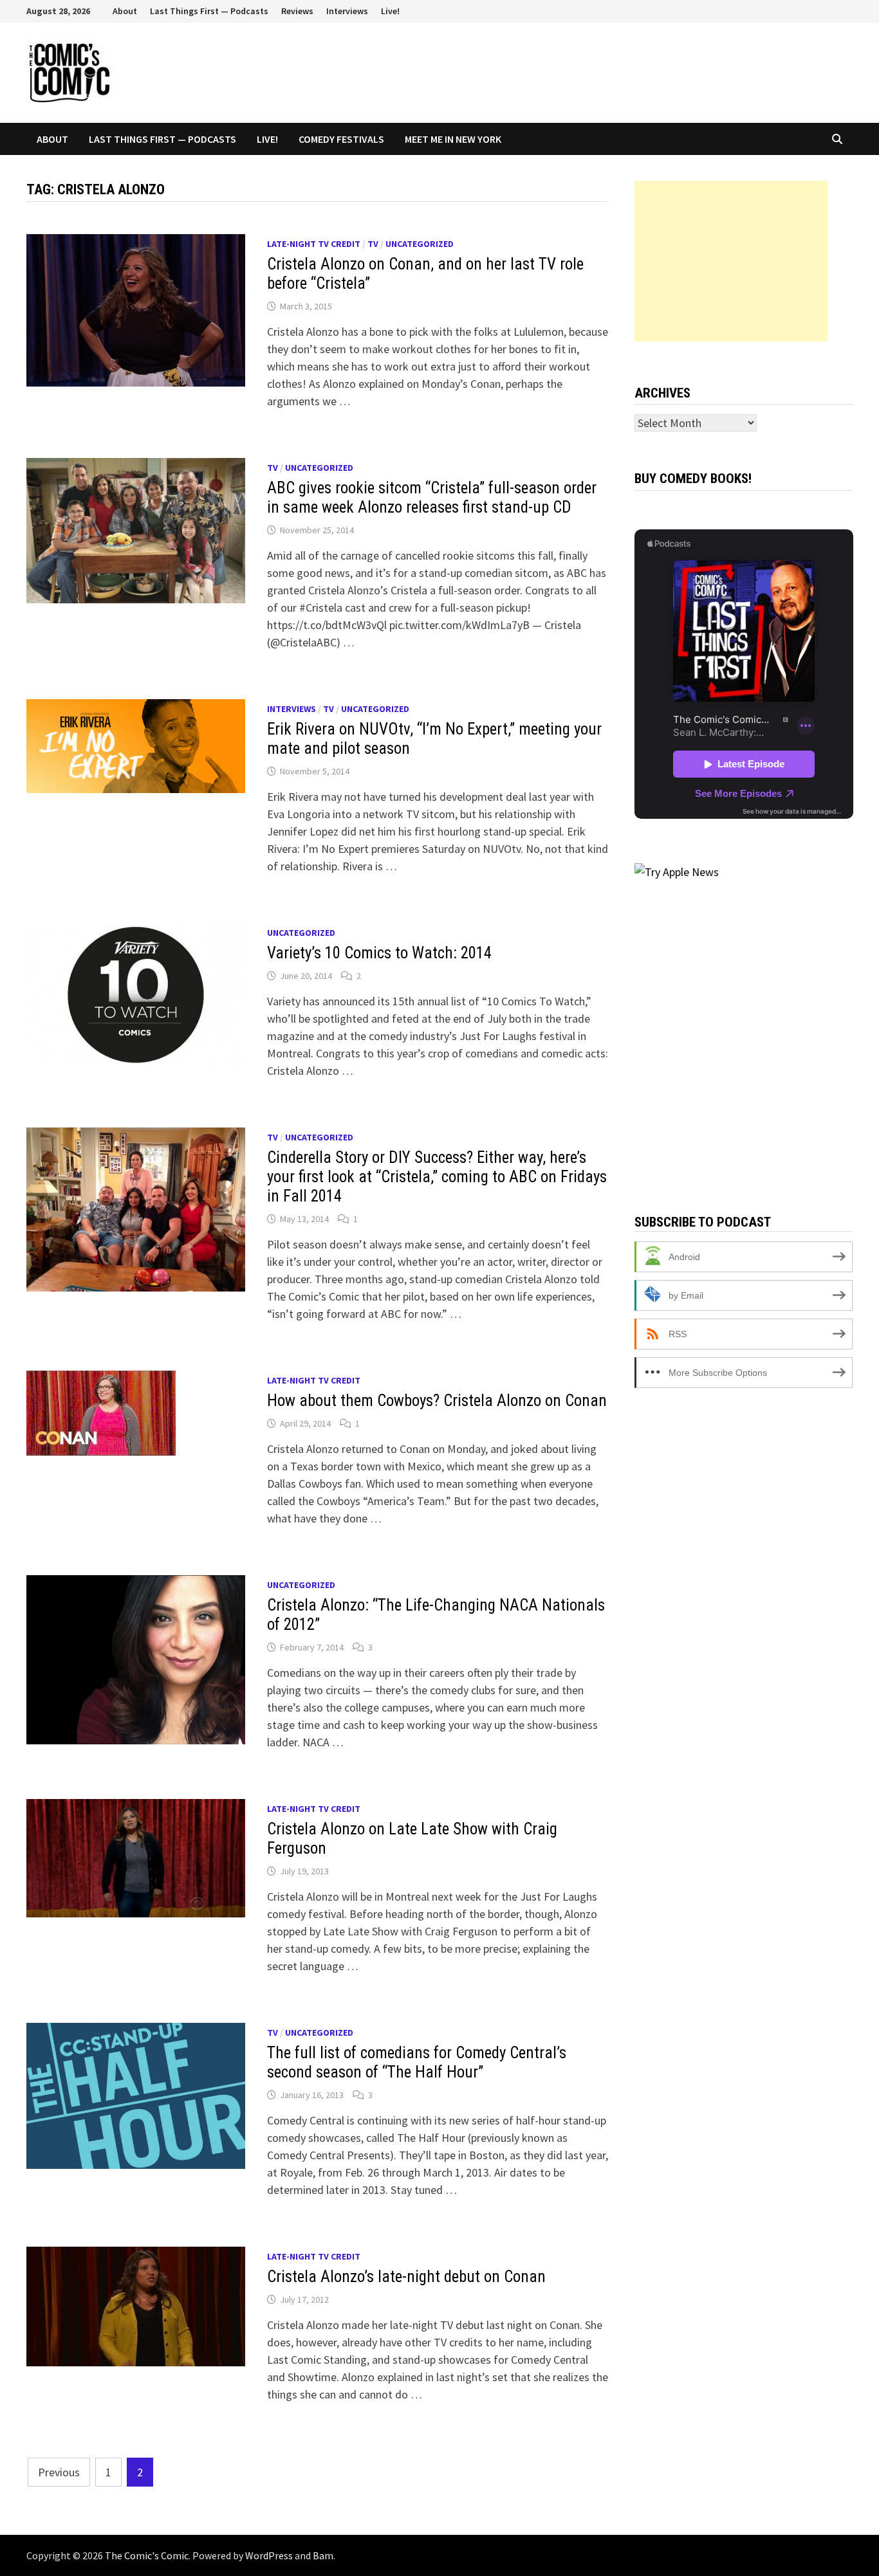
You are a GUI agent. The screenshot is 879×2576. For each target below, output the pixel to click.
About (125, 11)
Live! (390, 11)
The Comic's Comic (147, 2555)
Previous (59, 2472)
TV (373, 244)
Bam (323, 2555)
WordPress (269, 2555)
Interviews (347, 11)
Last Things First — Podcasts (209, 11)
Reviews (297, 11)
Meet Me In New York (453, 139)
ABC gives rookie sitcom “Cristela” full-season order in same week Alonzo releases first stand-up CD (432, 498)
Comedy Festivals (341, 139)
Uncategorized (420, 244)
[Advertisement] (731, 261)
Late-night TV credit (314, 244)
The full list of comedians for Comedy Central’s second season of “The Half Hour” (417, 2062)
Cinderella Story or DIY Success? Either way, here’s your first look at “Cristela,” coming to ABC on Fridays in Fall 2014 (437, 1177)
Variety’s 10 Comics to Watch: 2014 (379, 953)
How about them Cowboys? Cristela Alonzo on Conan (437, 1401)
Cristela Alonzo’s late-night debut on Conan (406, 2277)
